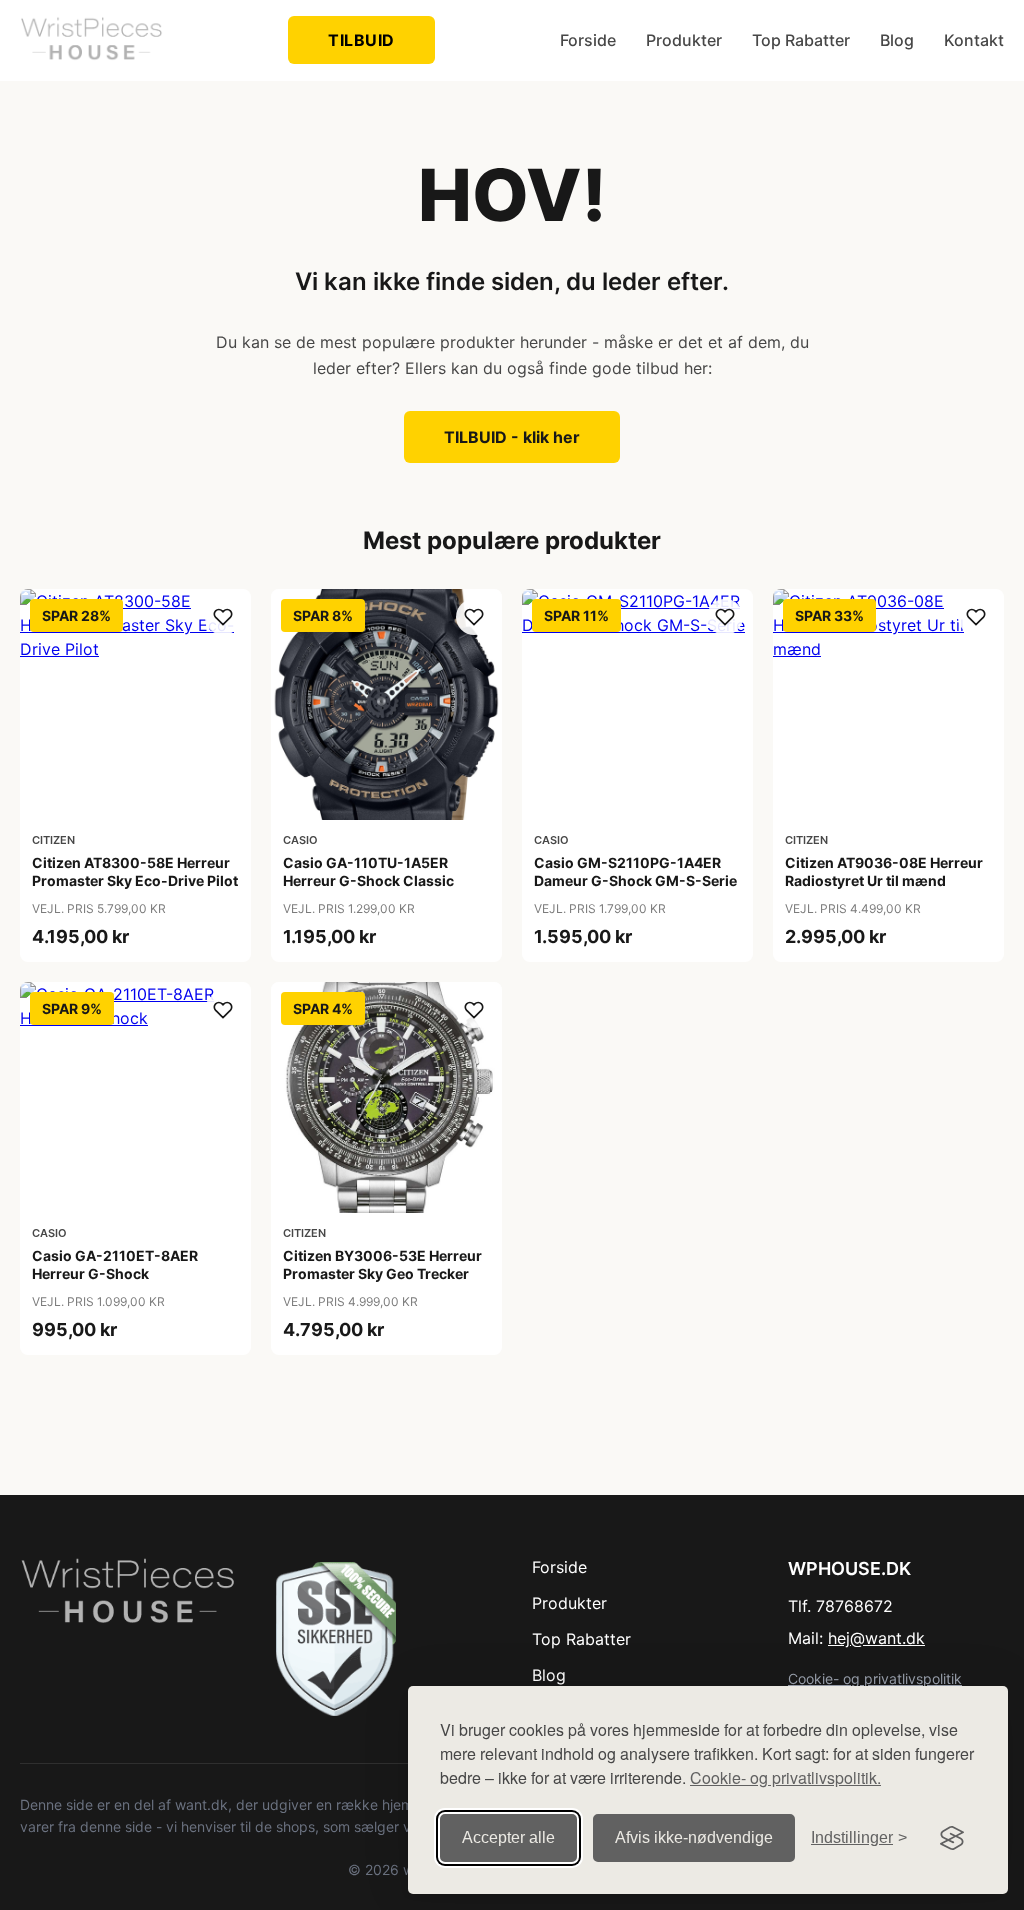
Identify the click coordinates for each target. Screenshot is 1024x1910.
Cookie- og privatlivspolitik (875, 1678)
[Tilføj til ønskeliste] (223, 617)
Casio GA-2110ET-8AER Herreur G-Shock (115, 1264)
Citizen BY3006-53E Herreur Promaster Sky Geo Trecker (382, 1264)
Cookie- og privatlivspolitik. (785, 1777)
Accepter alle (508, 1837)
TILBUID (361, 40)
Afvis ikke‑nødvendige (694, 1837)
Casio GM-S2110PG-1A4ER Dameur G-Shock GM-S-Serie (635, 871)
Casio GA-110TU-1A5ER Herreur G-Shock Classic (368, 871)
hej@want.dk (876, 1638)
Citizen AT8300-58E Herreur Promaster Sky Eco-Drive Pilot (135, 871)
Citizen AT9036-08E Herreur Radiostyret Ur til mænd (884, 871)
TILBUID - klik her (512, 437)
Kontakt (974, 40)
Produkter (684, 40)
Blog (897, 40)
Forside (588, 40)
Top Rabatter (801, 40)
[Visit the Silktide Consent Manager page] (952, 1838)
